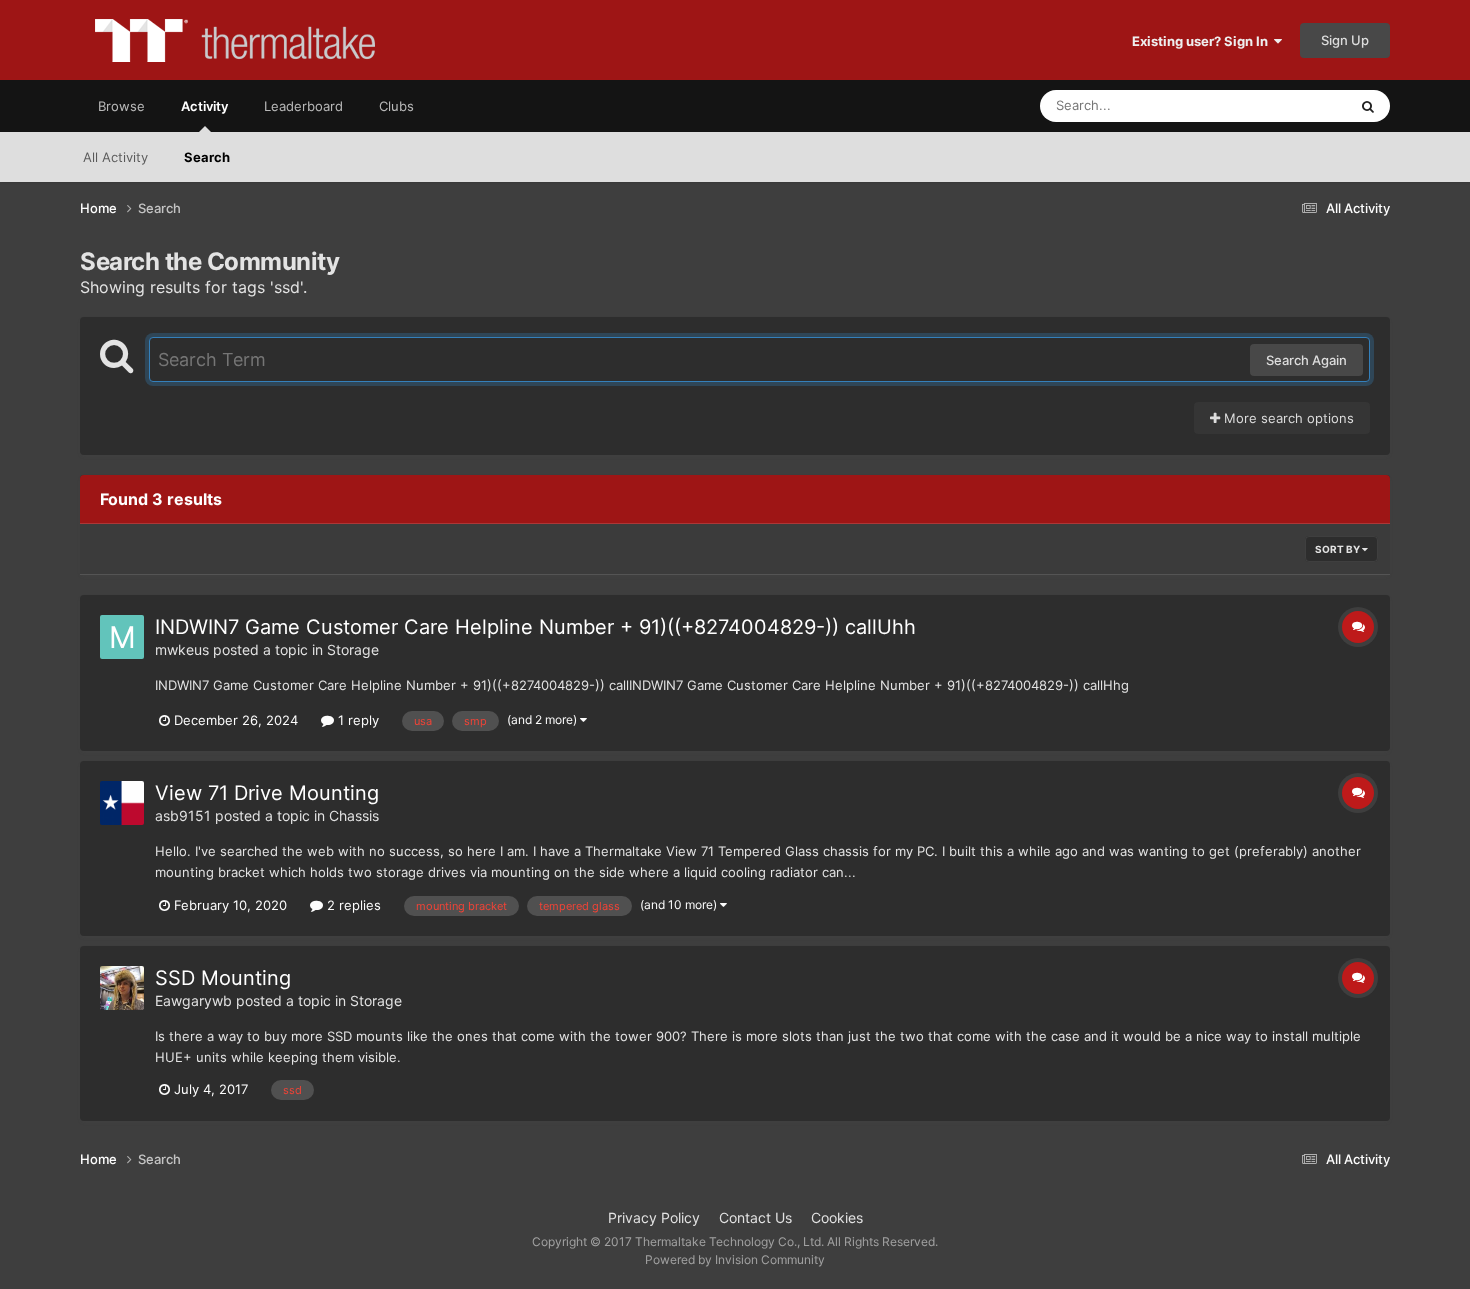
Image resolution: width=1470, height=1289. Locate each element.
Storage (353, 649)
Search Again (1306, 360)
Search (207, 157)
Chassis (354, 815)
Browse (121, 106)
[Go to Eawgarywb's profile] (122, 988)
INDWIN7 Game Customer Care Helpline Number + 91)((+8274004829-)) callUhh (535, 627)
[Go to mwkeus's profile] (122, 637)
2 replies (352, 905)
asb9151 (183, 815)
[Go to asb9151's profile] (122, 803)
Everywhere (1285, 105)
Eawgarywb (193, 1000)
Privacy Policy (654, 1217)
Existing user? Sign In (1203, 41)
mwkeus (182, 649)
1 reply (356, 720)
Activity (204, 106)
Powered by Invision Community (735, 1259)
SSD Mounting (223, 978)
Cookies (837, 1217)
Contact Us (755, 1217)
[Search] (1368, 106)
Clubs (396, 106)
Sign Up (1345, 40)
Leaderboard (303, 106)
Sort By (1338, 549)
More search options (1287, 418)
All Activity (115, 157)
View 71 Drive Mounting (267, 793)
